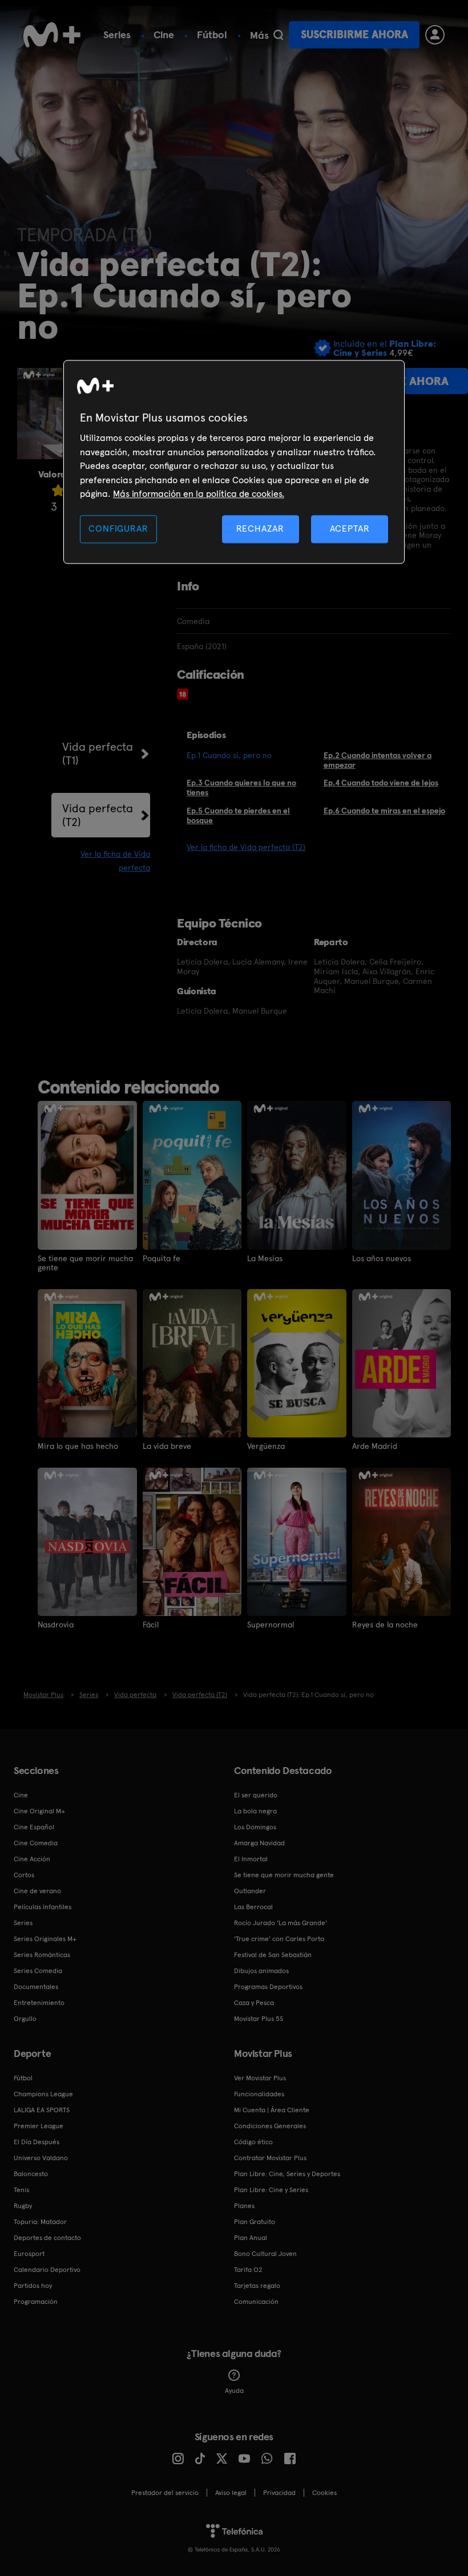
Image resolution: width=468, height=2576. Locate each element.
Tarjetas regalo (257, 2286)
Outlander (250, 1891)
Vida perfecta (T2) (98, 815)
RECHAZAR (260, 529)
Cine (164, 35)
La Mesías (265, 1258)
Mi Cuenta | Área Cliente (272, 2110)
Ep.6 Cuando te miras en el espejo (384, 811)
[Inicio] (52, 35)
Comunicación (256, 2302)
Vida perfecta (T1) (98, 754)
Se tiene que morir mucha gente (85, 1263)
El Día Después (37, 2142)
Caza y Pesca (254, 2003)
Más (259, 35)
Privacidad (279, 2493)
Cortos (24, 1875)
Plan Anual (251, 2238)
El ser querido (256, 1795)
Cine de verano (37, 1891)
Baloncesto (31, 2174)
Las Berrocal (253, 1907)
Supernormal (271, 1625)
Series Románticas (42, 1955)
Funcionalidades (259, 2094)
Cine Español (34, 1827)
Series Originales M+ (45, 1939)
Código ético (253, 2142)
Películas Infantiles (43, 1907)
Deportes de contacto (47, 2238)
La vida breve (167, 1446)
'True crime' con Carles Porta (279, 1939)
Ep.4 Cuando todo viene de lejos (381, 783)
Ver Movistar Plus (260, 2078)
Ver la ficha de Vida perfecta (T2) (246, 847)
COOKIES (324, 2493)
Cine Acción (32, 1859)
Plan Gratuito (255, 2222)
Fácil (151, 1625)
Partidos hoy (33, 2286)
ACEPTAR (350, 529)
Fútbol (212, 35)
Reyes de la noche (385, 1625)
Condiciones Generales (270, 2126)
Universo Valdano (41, 2158)
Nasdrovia (56, 1625)
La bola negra (255, 1811)
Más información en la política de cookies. (199, 494)
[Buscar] (278, 35)
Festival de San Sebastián (273, 1955)
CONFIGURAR (118, 529)
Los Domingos (255, 1827)
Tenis (21, 2190)
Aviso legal (231, 2493)
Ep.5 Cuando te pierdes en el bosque (238, 815)
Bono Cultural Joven (265, 2254)
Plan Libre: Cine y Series (271, 2190)
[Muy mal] (58, 490)
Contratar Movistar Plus (270, 2158)
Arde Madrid (375, 1446)
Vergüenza (266, 1446)
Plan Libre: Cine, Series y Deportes (287, 2174)
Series (117, 35)
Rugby (23, 2206)
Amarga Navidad (259, 1843)
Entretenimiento (39, 2003)
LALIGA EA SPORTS (42, 2110)
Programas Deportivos (268, 1987)
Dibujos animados (261, 1971)
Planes (244, 2206)
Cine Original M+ (39, 1811)
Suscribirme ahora (354, 35)
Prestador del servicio (165, 2493)
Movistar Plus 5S (259, 2019)
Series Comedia (38, 1971)
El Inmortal (251, 1859)
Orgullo (25, 2019)
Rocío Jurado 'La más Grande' (281, 1923)
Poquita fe (162, 1258)
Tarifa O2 (248, 2270)
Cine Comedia (36, 1843)
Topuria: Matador (40, 2222)
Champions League (43, 2094)
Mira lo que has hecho (78, 1446)
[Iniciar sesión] (435, 35)
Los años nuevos (382, 1258)
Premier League (39, 2126)
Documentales (36, 1987)
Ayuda (234, 2391)
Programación (36, 2302)
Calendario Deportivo (47, 2270)
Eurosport (29, 2254)
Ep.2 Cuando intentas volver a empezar (378, 760)
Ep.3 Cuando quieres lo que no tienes (241, 787)
